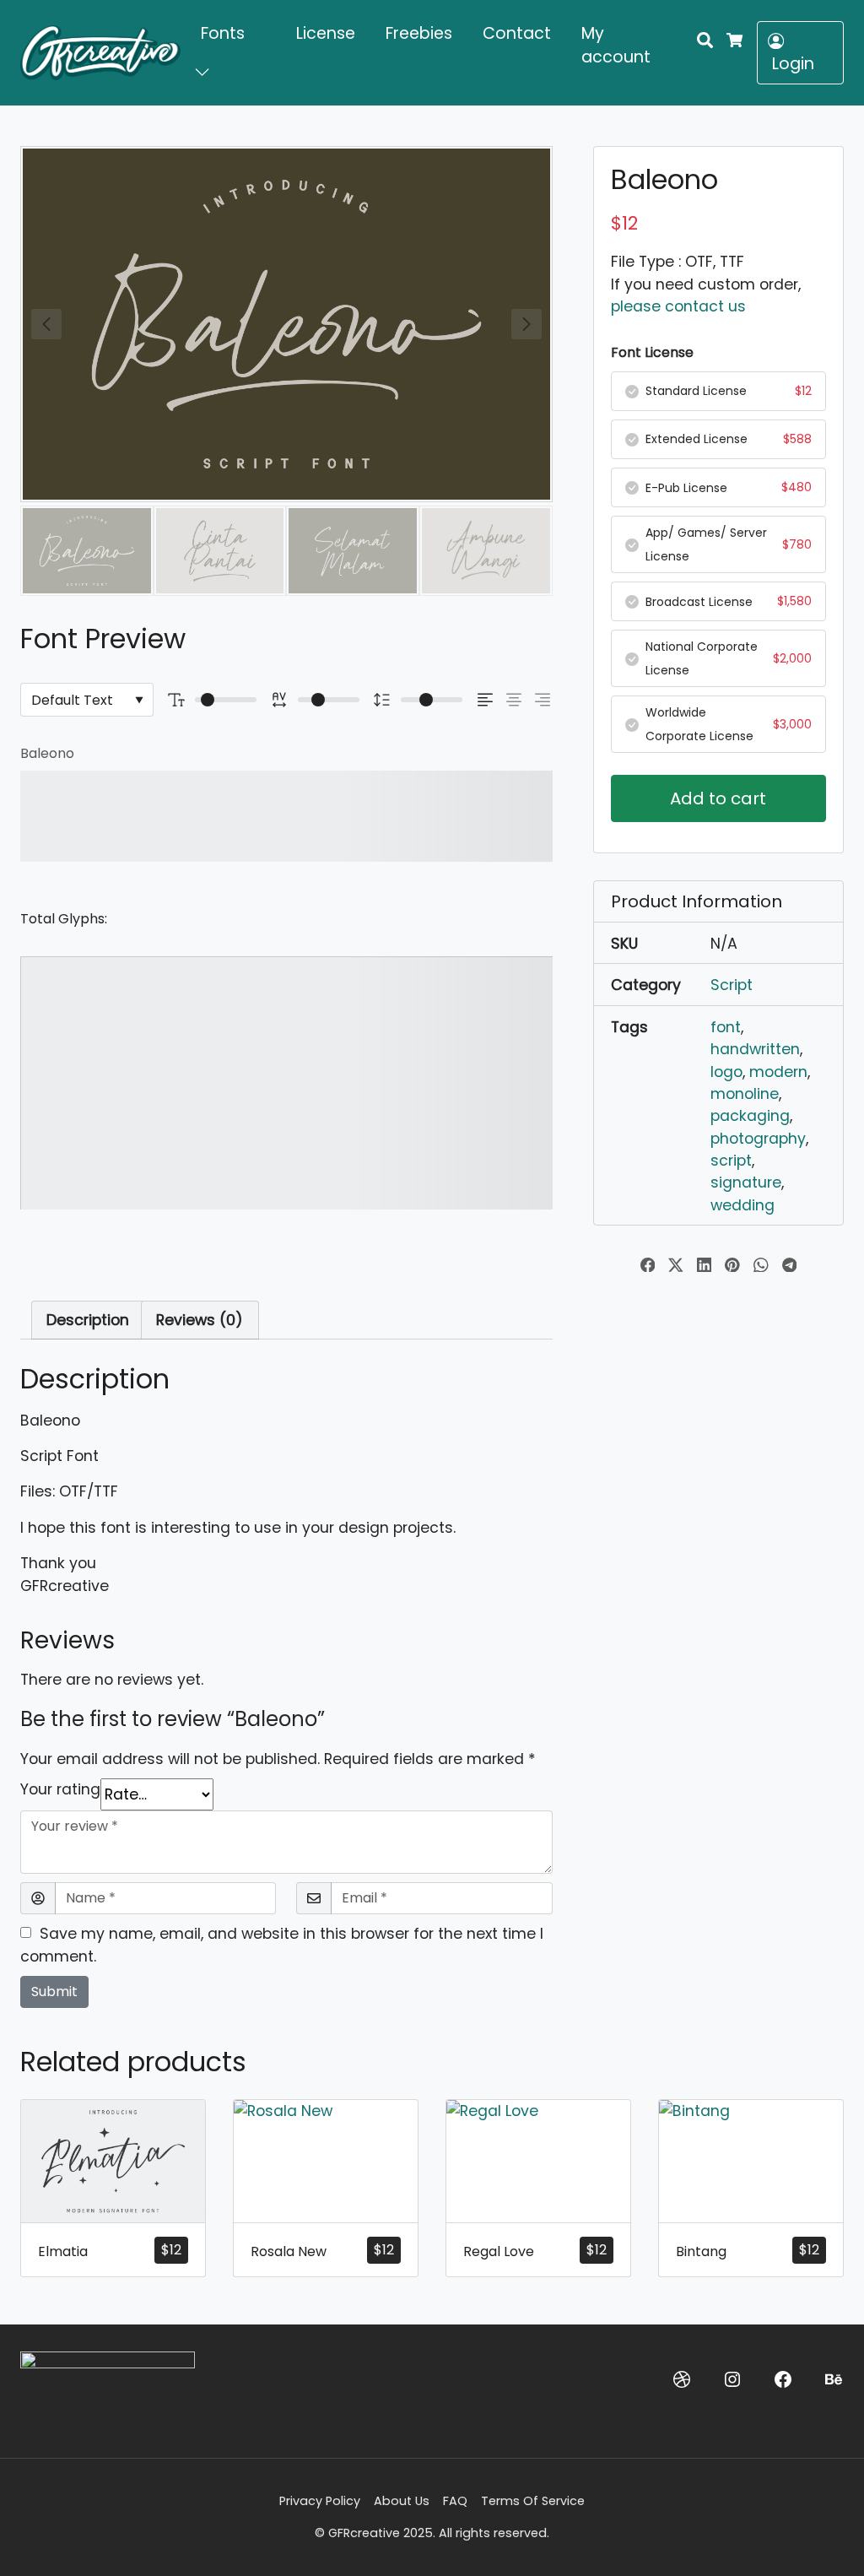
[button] (205, 71)
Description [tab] (88, 1320)
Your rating (60, 1789)
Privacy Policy (320, 2501)
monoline (745, 1094)
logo (726, 1072)
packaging (750, 1116)
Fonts (223, 33)
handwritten (755, 1049)
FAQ (455, 2501)
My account (616, 46)
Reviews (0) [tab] (200, 1320)
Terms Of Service (533, 2501)
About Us (402, 2501)
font (726, 1027)
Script (732, 985)
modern (778, 1072)
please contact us (678, 306)
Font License (652, 352)
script (731, 1161)
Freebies (419, 33)
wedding (742, 1205)
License (326, 33)
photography (758, 1139)
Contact (517, 33)
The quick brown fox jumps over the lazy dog (260, 816)
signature (746, 1182)
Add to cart (718, 798)
